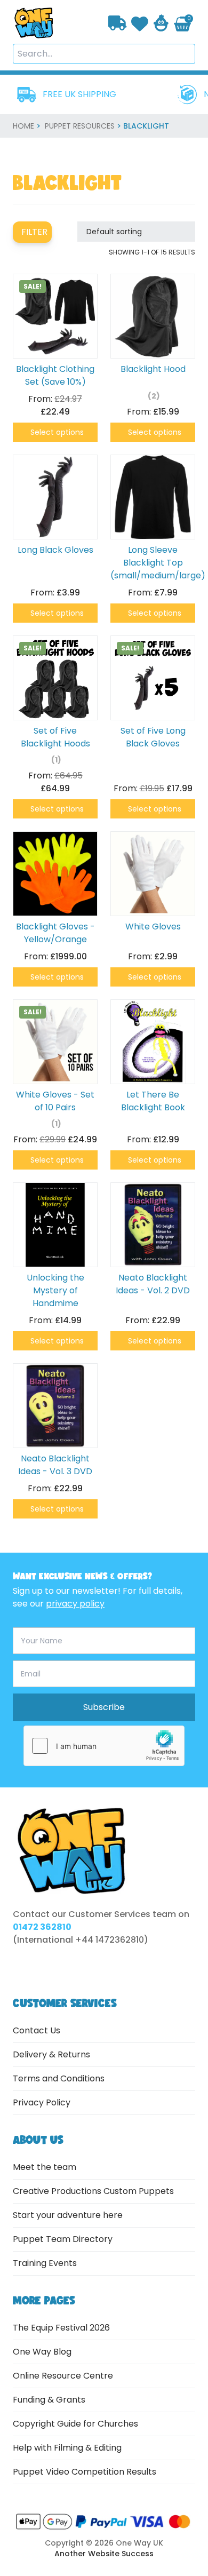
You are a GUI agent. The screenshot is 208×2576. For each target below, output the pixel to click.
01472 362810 (42, 1927)
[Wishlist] (140, 23)
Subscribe (104, 1707)
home (23, 126)
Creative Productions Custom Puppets (93, 2191)
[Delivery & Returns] (118, 23)
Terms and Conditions (59, 2078)
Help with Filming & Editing (67, 2448)
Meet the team (45, 2167)
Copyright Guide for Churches (75, 2424)
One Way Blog (42, 2352)
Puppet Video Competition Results (85, 2472)
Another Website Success (104, 2554)
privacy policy (75, 1604)
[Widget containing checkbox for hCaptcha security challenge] (104, 1746)
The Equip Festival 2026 (61, 2328)
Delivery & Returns (51, 2054)
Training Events (45, 2263)
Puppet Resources (80, 126)
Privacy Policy (42, 2102)
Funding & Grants (49, 2400)
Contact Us (37, 2030)
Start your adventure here (68, 2215)
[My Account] (161, 23)
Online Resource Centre (63, 2376)
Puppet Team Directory (63, 2239)
